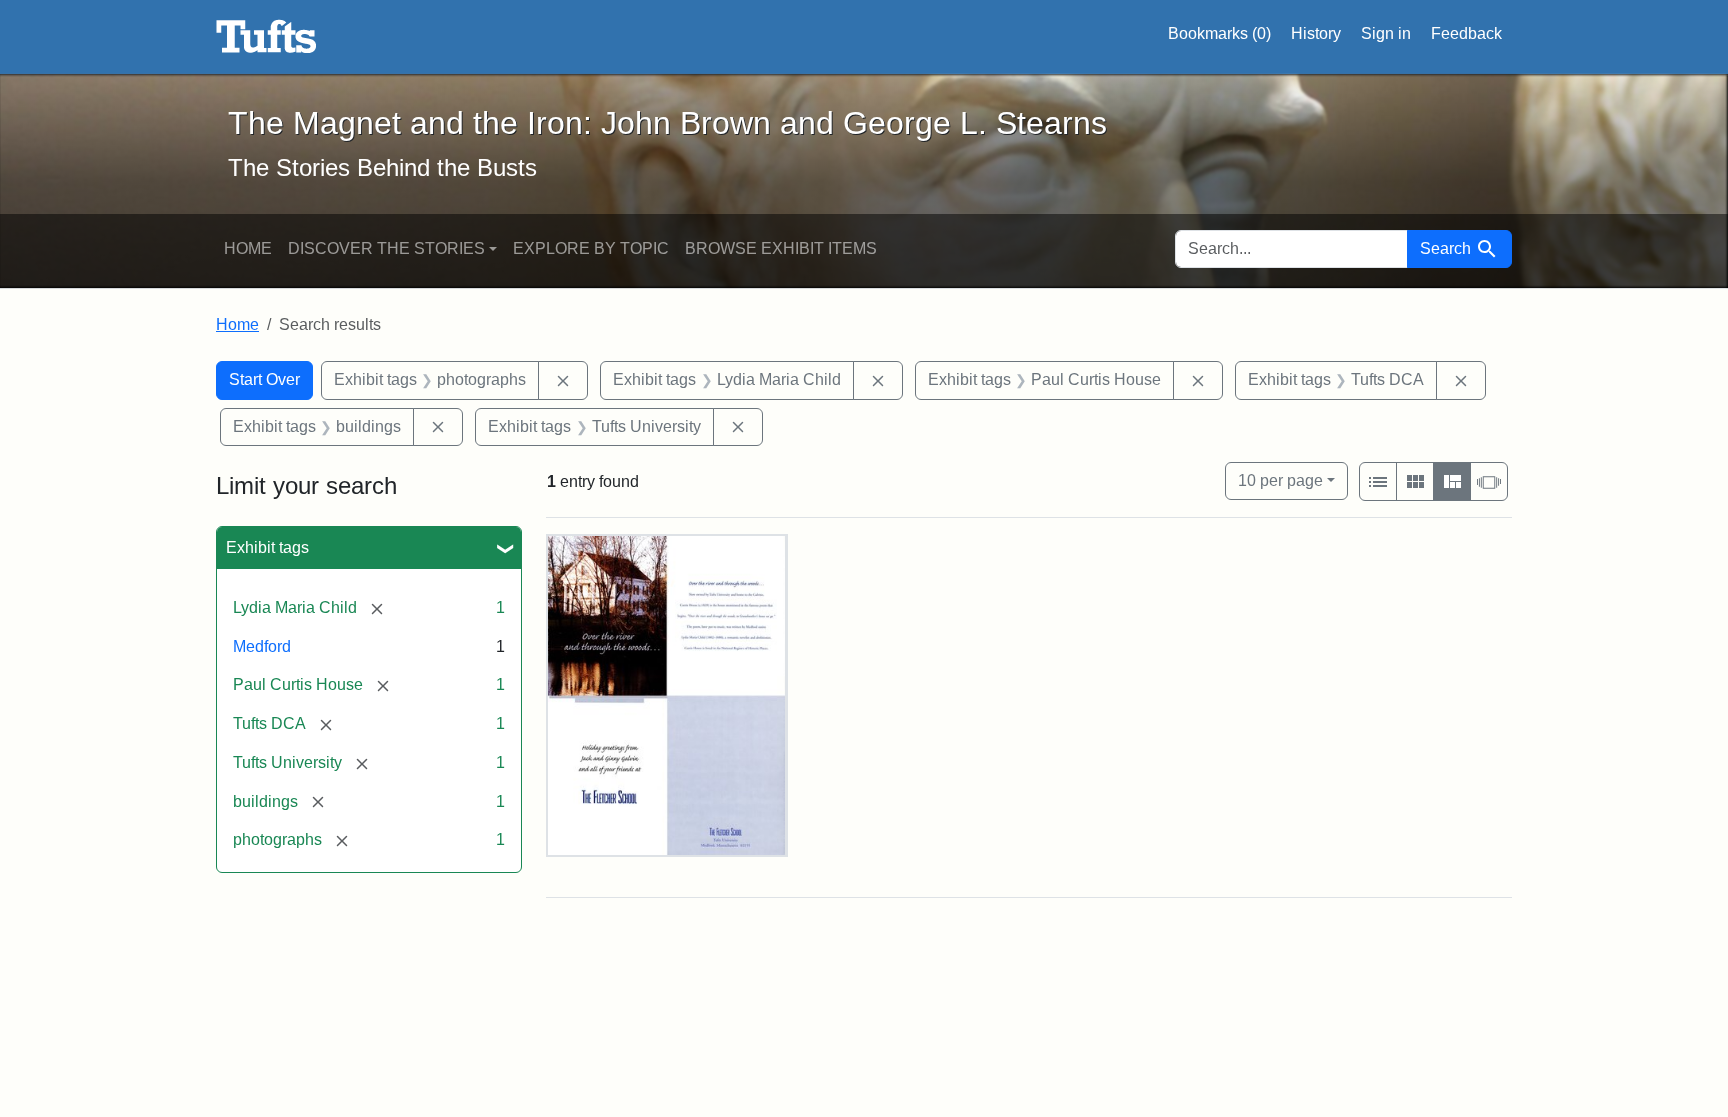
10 (1280, 480)
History (1316, 33)
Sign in (1386, 33)
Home (248, 248)
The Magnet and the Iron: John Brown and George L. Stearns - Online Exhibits (266, 37)
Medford (262, 646)
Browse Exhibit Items (781, 248)
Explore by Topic (591, 248)
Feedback (1466, 33)
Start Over (264, 379)
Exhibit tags (267, 547)
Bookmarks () (1219, 33)
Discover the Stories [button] (386, 248)
